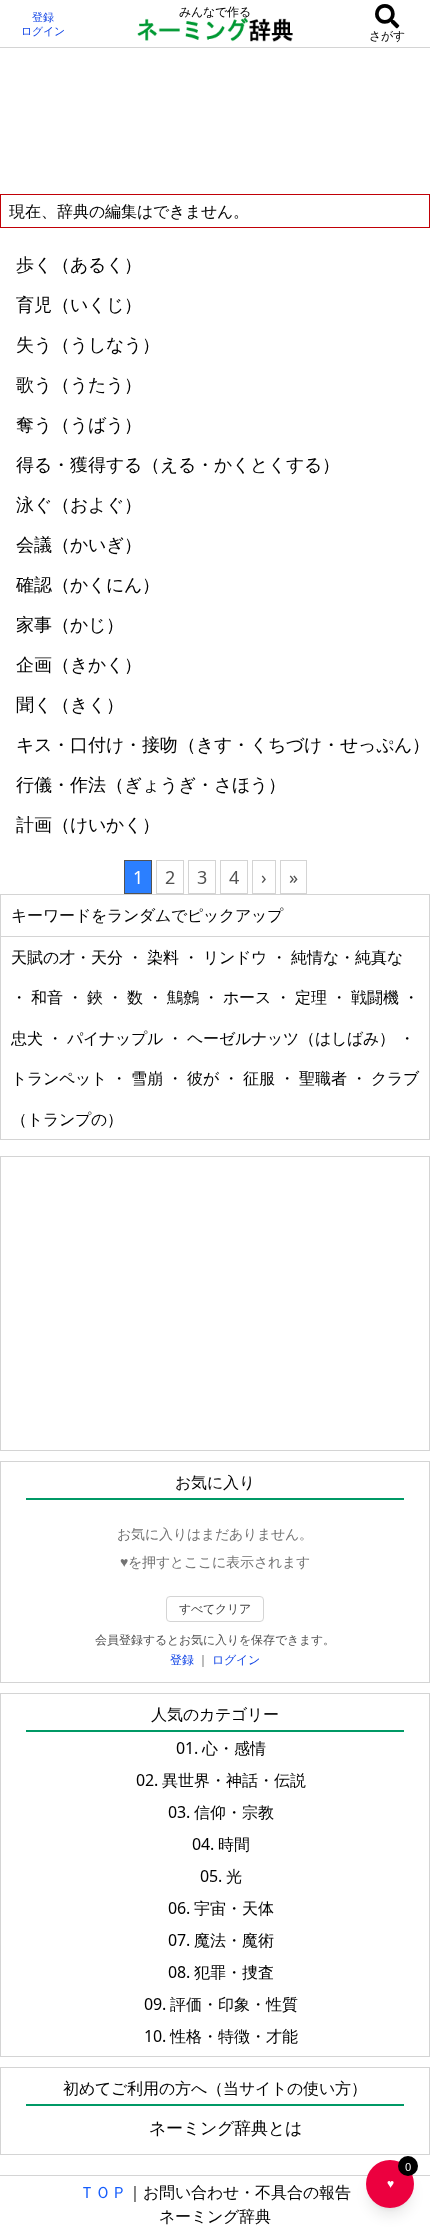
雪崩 (149, 1078)
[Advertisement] (215, 120)
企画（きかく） (79, 664)
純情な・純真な (347, 957)
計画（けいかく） (88, 824)
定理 (313, 997)
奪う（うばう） (79, 424)
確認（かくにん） (88, 584)
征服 (261, 1078)
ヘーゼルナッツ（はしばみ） (293, 1038)
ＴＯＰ (103, 2192)
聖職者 (325, 1078)
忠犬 (29, 1038)
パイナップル (117, 1038)
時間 (234, 1844)
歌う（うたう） (79, 384)
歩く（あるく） (79, 264)
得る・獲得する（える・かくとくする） (178, 464)
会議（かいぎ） (79, 544)
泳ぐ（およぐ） (79, 504)
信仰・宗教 (234, 1812)
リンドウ (237, 957)
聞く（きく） (70, 704)
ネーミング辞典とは (225, 2127)
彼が (205, 1078)
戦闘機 (377, 997)
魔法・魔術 (234, 1940)
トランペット (61, 1078)
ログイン (43, 31)
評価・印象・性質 (234, 2004)
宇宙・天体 (234, 1908)
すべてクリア (215, 1608)
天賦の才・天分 (69, 957)
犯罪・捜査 (234, 1972)
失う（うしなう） (88, 344)
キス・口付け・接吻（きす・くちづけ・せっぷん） (223, 744)
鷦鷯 (185, 997)
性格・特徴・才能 (234, 2036)
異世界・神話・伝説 (234, 1780)
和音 (49, 997)
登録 (43, 17)
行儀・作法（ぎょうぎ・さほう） (151, 784)
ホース (249, 997)
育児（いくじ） (79, 304)
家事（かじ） (70, 624)
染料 (165, 957)
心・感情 (234, 1748)
